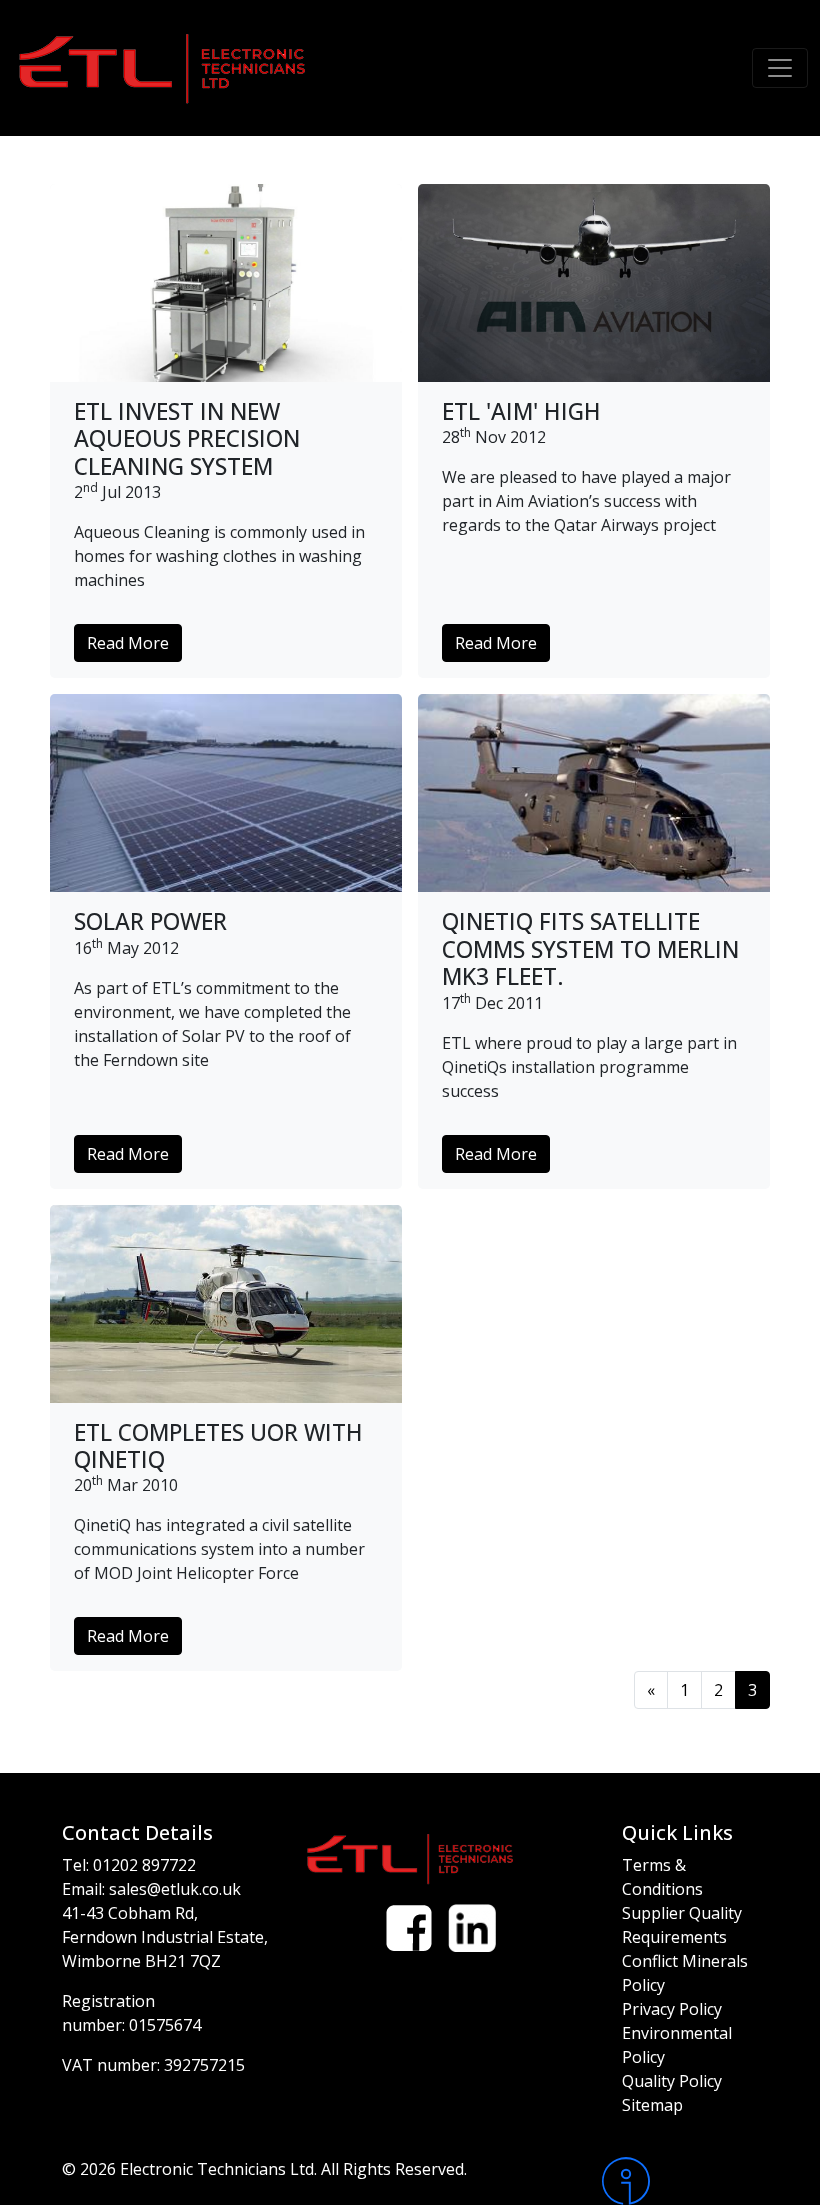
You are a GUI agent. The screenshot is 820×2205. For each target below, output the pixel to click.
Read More (128, 643)
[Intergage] (680, 2181)
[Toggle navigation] (780, 68)
